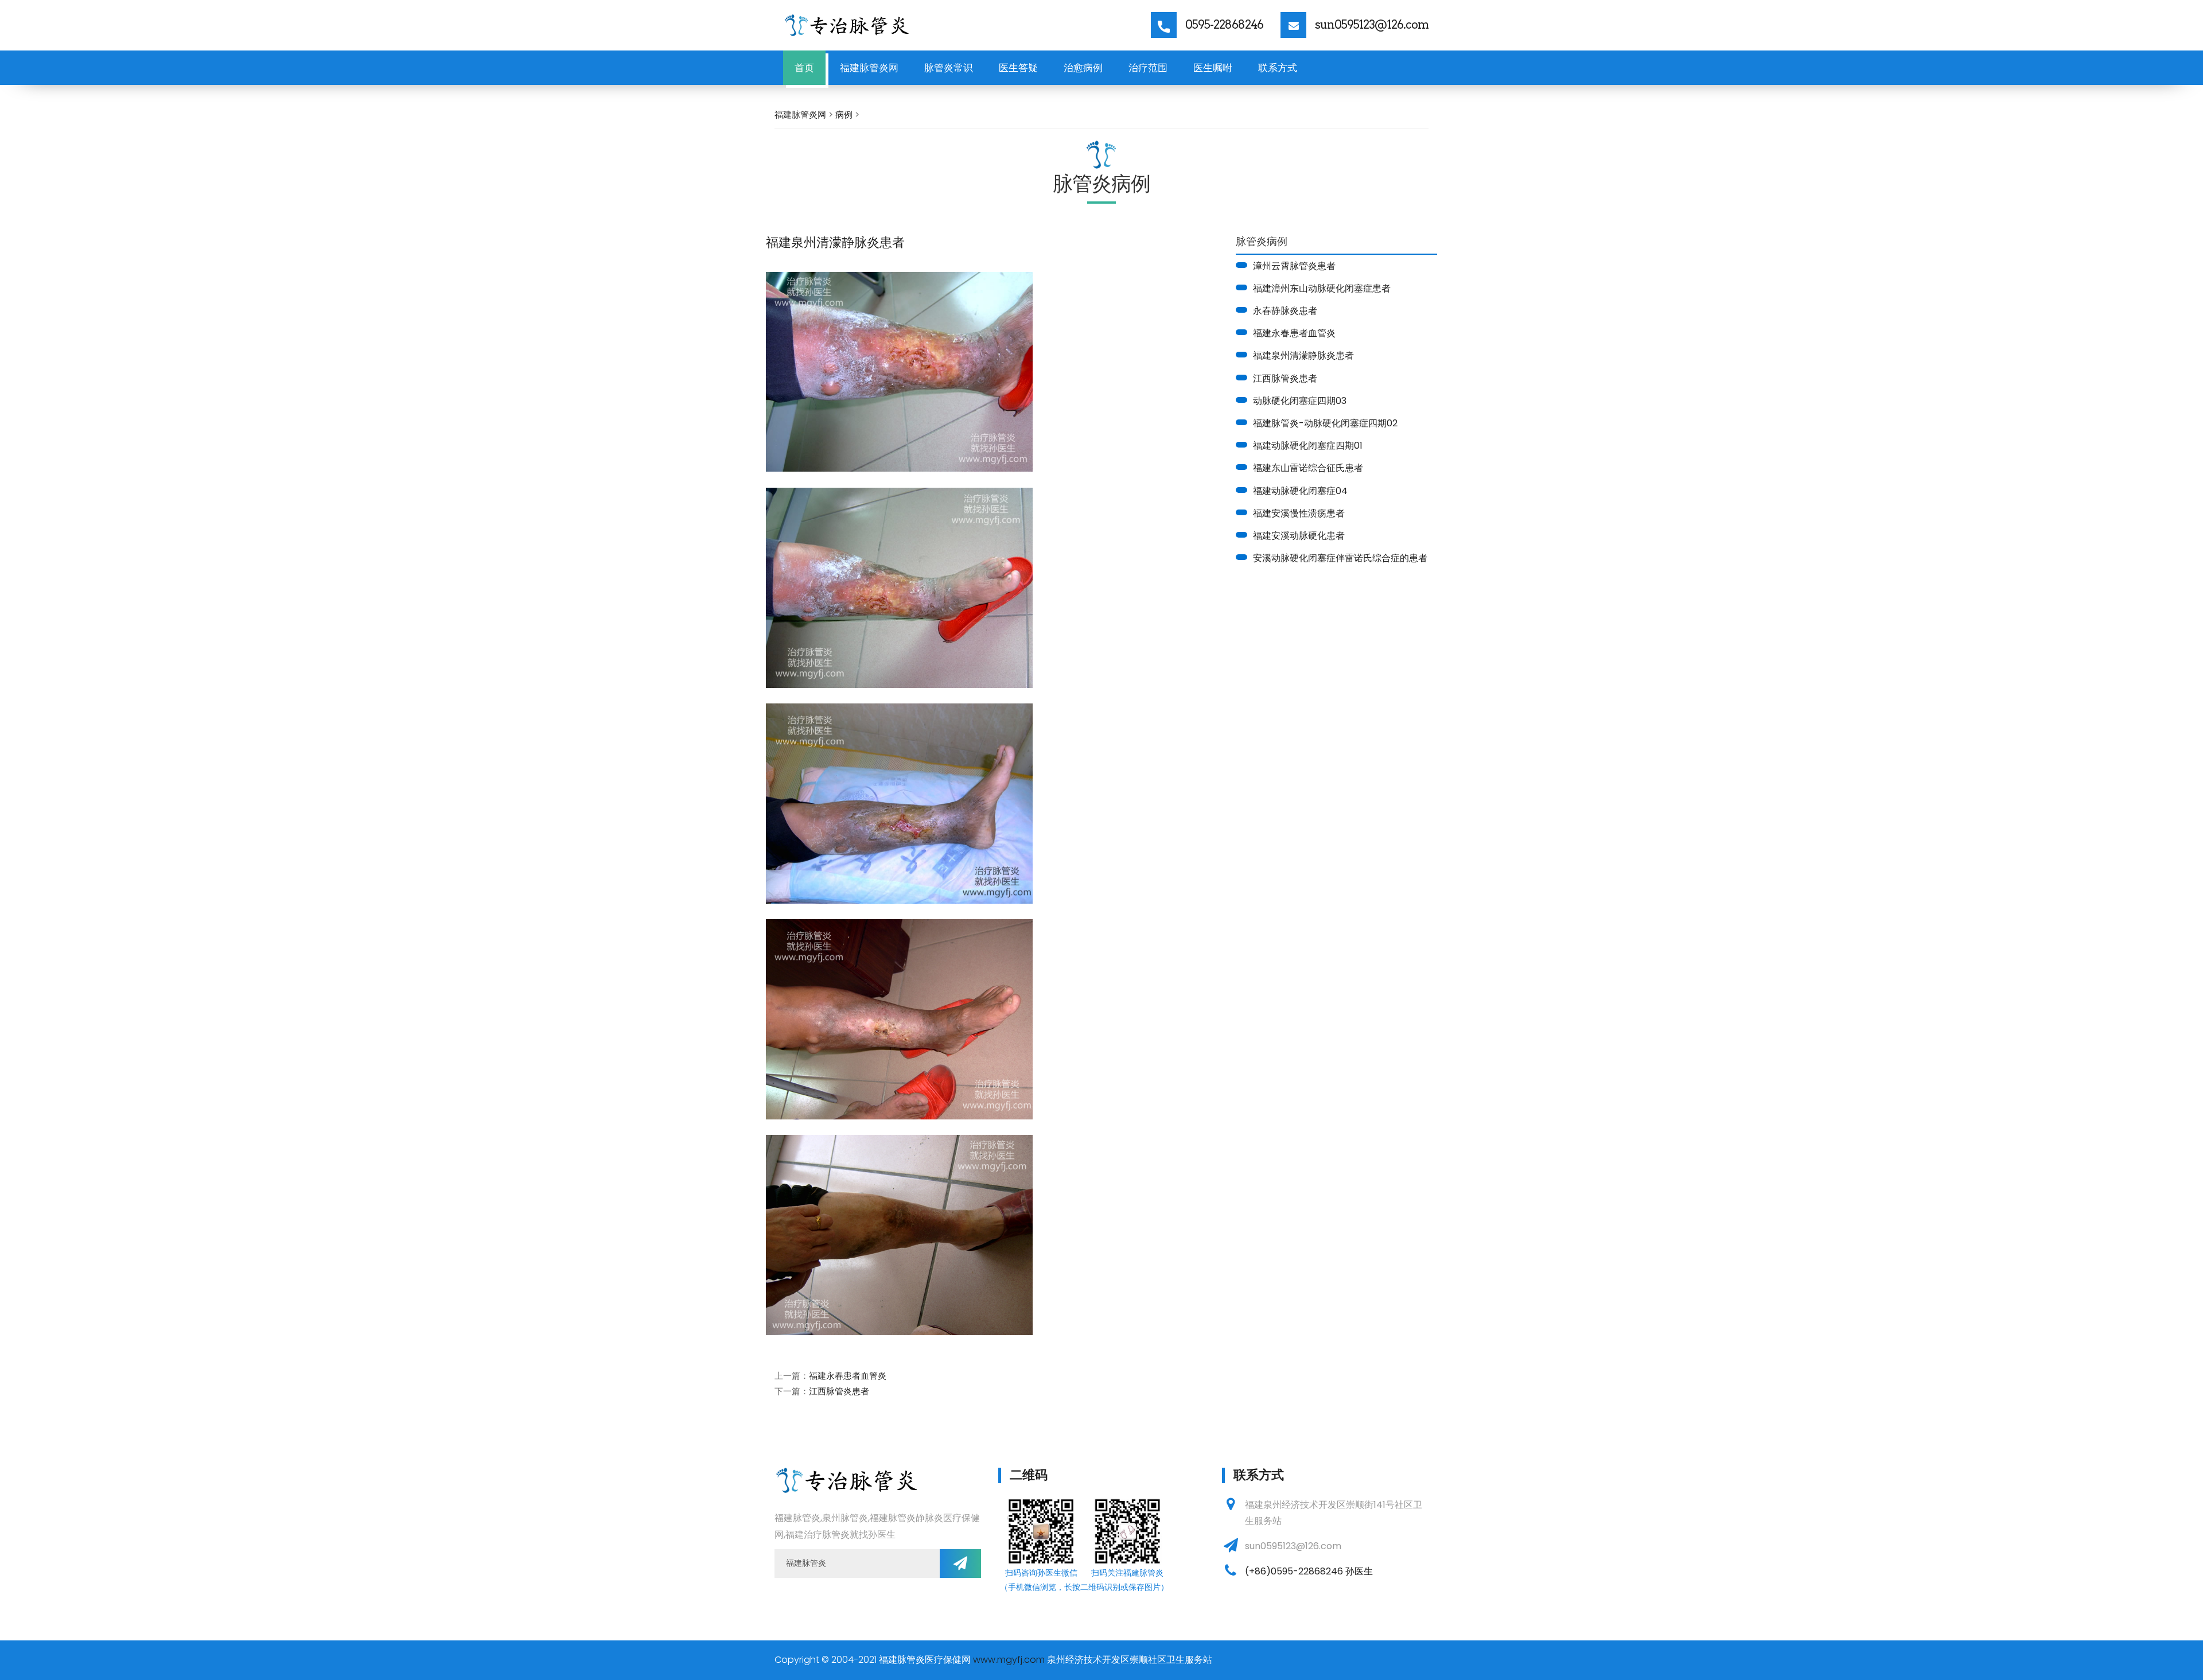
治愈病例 (1083, 68)
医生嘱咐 (1213, 68)
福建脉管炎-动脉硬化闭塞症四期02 (1325, 423)
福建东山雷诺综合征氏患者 (1308, 468)
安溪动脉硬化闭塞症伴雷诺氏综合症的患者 (1340, 558)
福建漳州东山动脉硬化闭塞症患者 (1322, 288)
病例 (844, 114)
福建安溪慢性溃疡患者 (1299, 513)
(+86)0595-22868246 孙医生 (1309, 1571)
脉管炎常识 (949, 68)
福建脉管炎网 (869, 68)
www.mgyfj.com (1009, 1660)
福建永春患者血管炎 (1294, 333)
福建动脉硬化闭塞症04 (1300, 491)
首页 (804, 68)
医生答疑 (1018, 68)
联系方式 (1278, 68)
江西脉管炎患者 (1285, 378)
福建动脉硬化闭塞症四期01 (1308, 446)
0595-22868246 (1224, 25)
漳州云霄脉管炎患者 (1294, 266)
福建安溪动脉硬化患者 (1299, 536)
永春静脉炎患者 (1285, 311)
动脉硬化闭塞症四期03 (1300, 401)
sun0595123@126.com (1372, 25)
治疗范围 (1148, 68)
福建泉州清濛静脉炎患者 (1303, 355)
